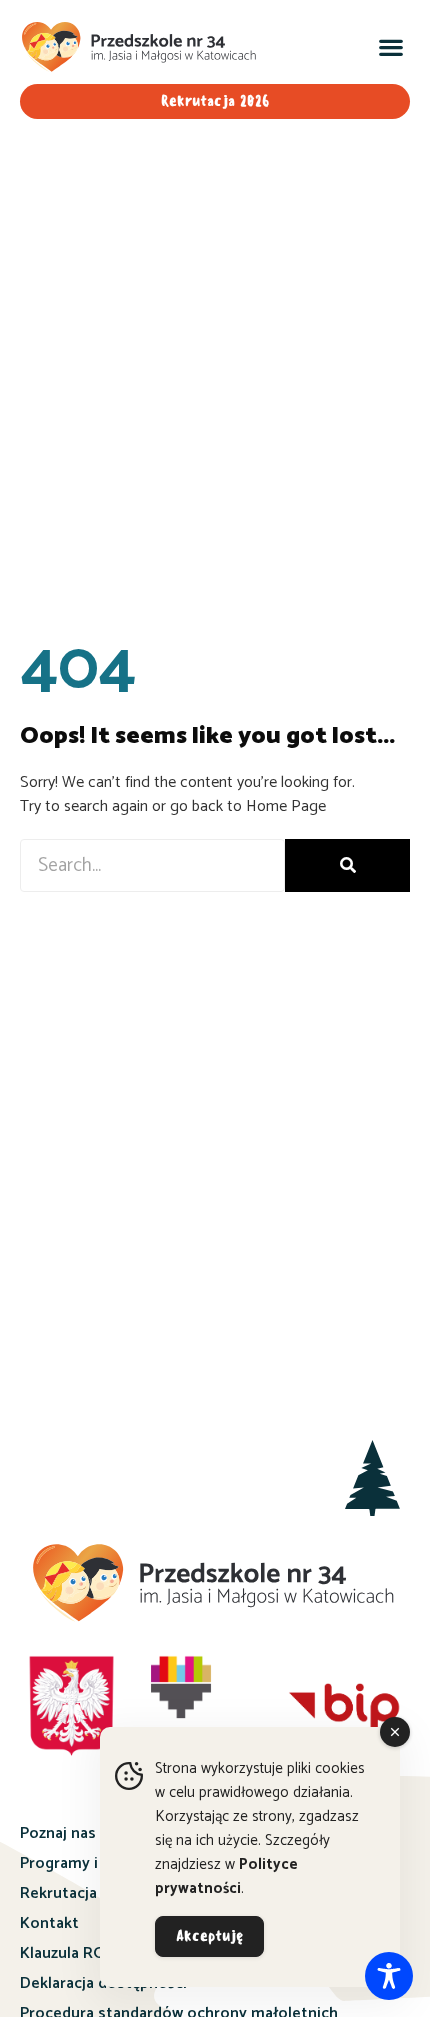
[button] (390, 47)
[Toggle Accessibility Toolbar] (389, 1976)
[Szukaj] (347, 865)
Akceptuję (209, 1936)
